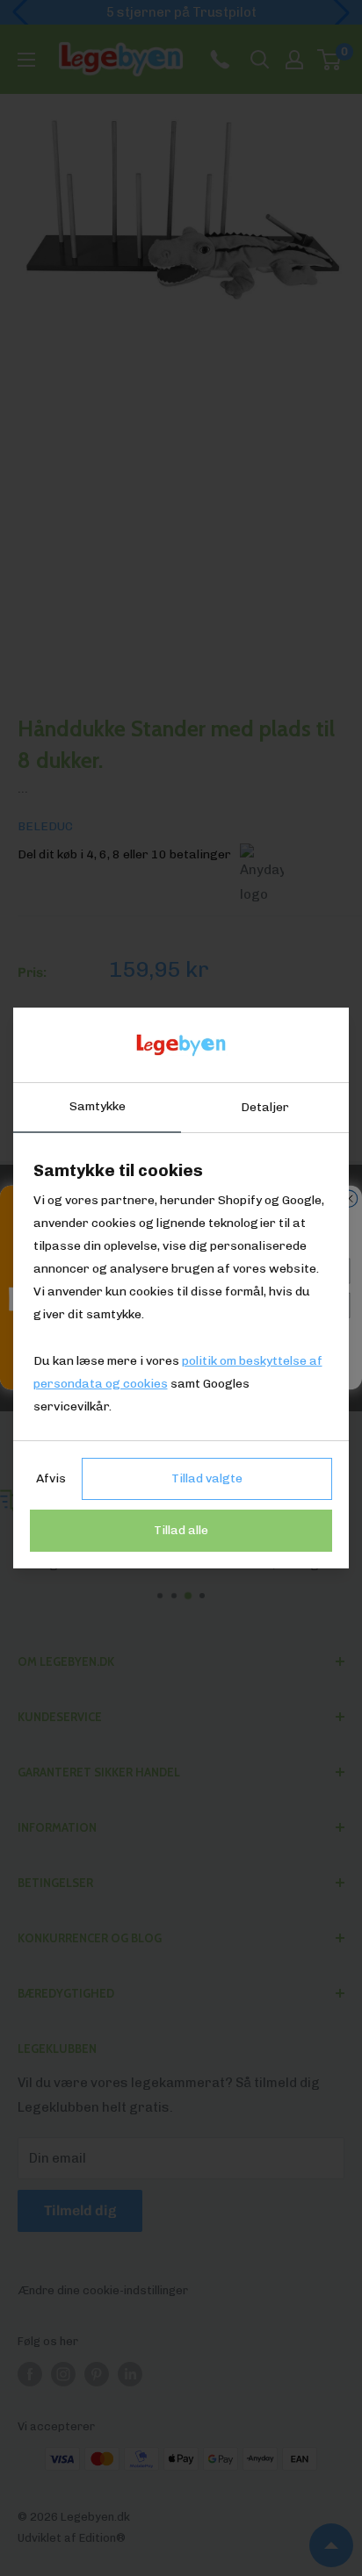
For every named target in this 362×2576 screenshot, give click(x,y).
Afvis (51, 1478)
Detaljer (265, 1107)
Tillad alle (181, 1530)
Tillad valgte (207, 1478)
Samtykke (98, 1106)
